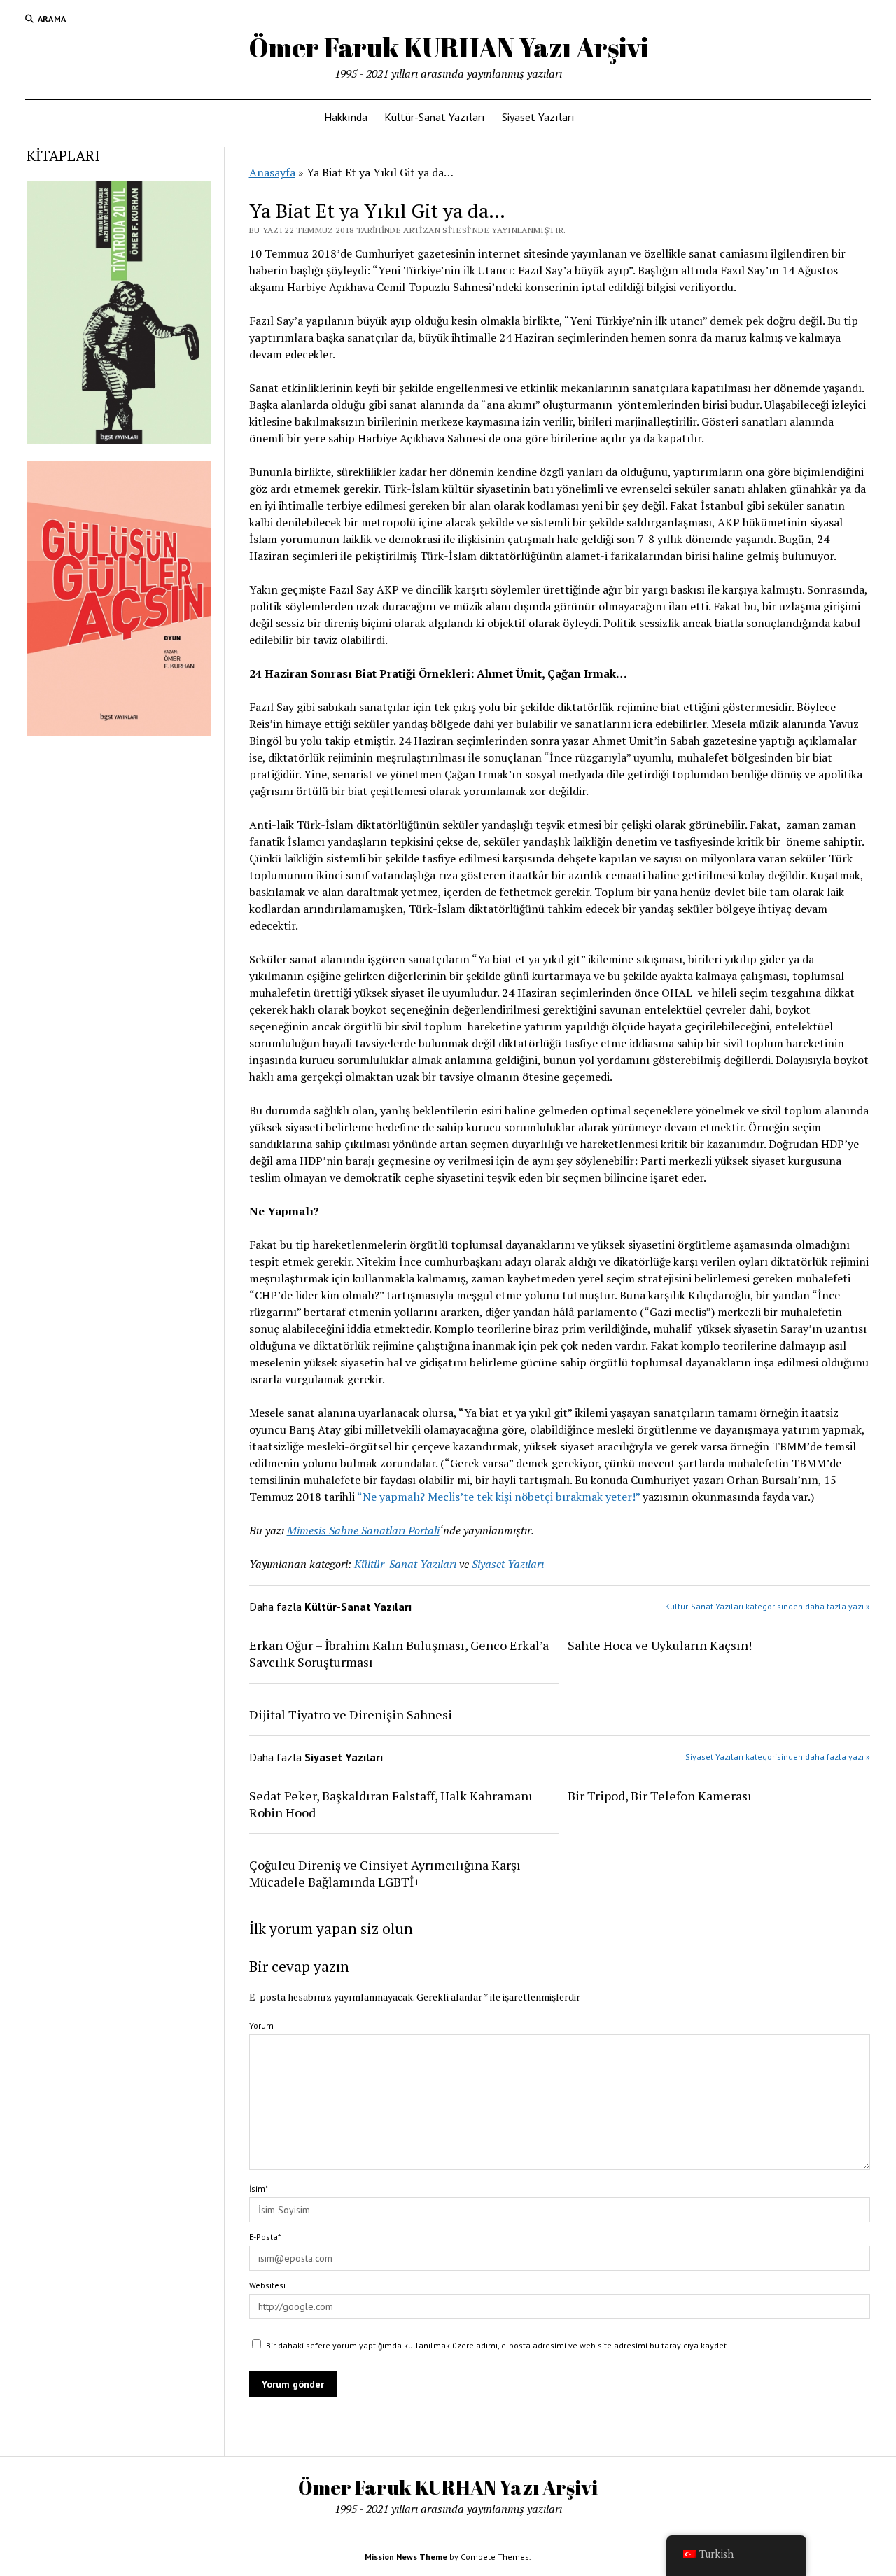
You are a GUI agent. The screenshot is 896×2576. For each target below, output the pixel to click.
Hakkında (346, 117)
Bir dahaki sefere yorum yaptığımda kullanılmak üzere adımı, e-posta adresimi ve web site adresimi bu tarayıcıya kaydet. (497, 2345)
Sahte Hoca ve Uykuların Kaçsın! (660, 1645)
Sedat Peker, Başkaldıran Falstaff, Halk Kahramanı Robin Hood (391, 1804)
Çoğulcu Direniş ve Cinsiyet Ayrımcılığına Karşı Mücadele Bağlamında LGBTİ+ (385, 1873)
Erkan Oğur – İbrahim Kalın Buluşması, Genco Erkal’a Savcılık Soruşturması (399, 1653)
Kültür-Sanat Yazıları (435, 117)
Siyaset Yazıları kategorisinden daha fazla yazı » (778, 1757)
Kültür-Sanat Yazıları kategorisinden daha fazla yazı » (768, 1606)
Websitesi (267, 2285)
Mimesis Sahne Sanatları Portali (363, 1530)
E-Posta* (265, 2237)
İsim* (259, 2189)
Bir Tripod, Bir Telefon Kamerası (660, 1795)
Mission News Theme (406, 2557)
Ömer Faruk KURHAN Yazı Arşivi (448, 47)
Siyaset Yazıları (538, 117)
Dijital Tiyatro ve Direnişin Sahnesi (351, 1714)
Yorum (261, 2025)
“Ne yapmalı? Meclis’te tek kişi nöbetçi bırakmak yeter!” (498, 1497)
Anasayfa (272, 172)
